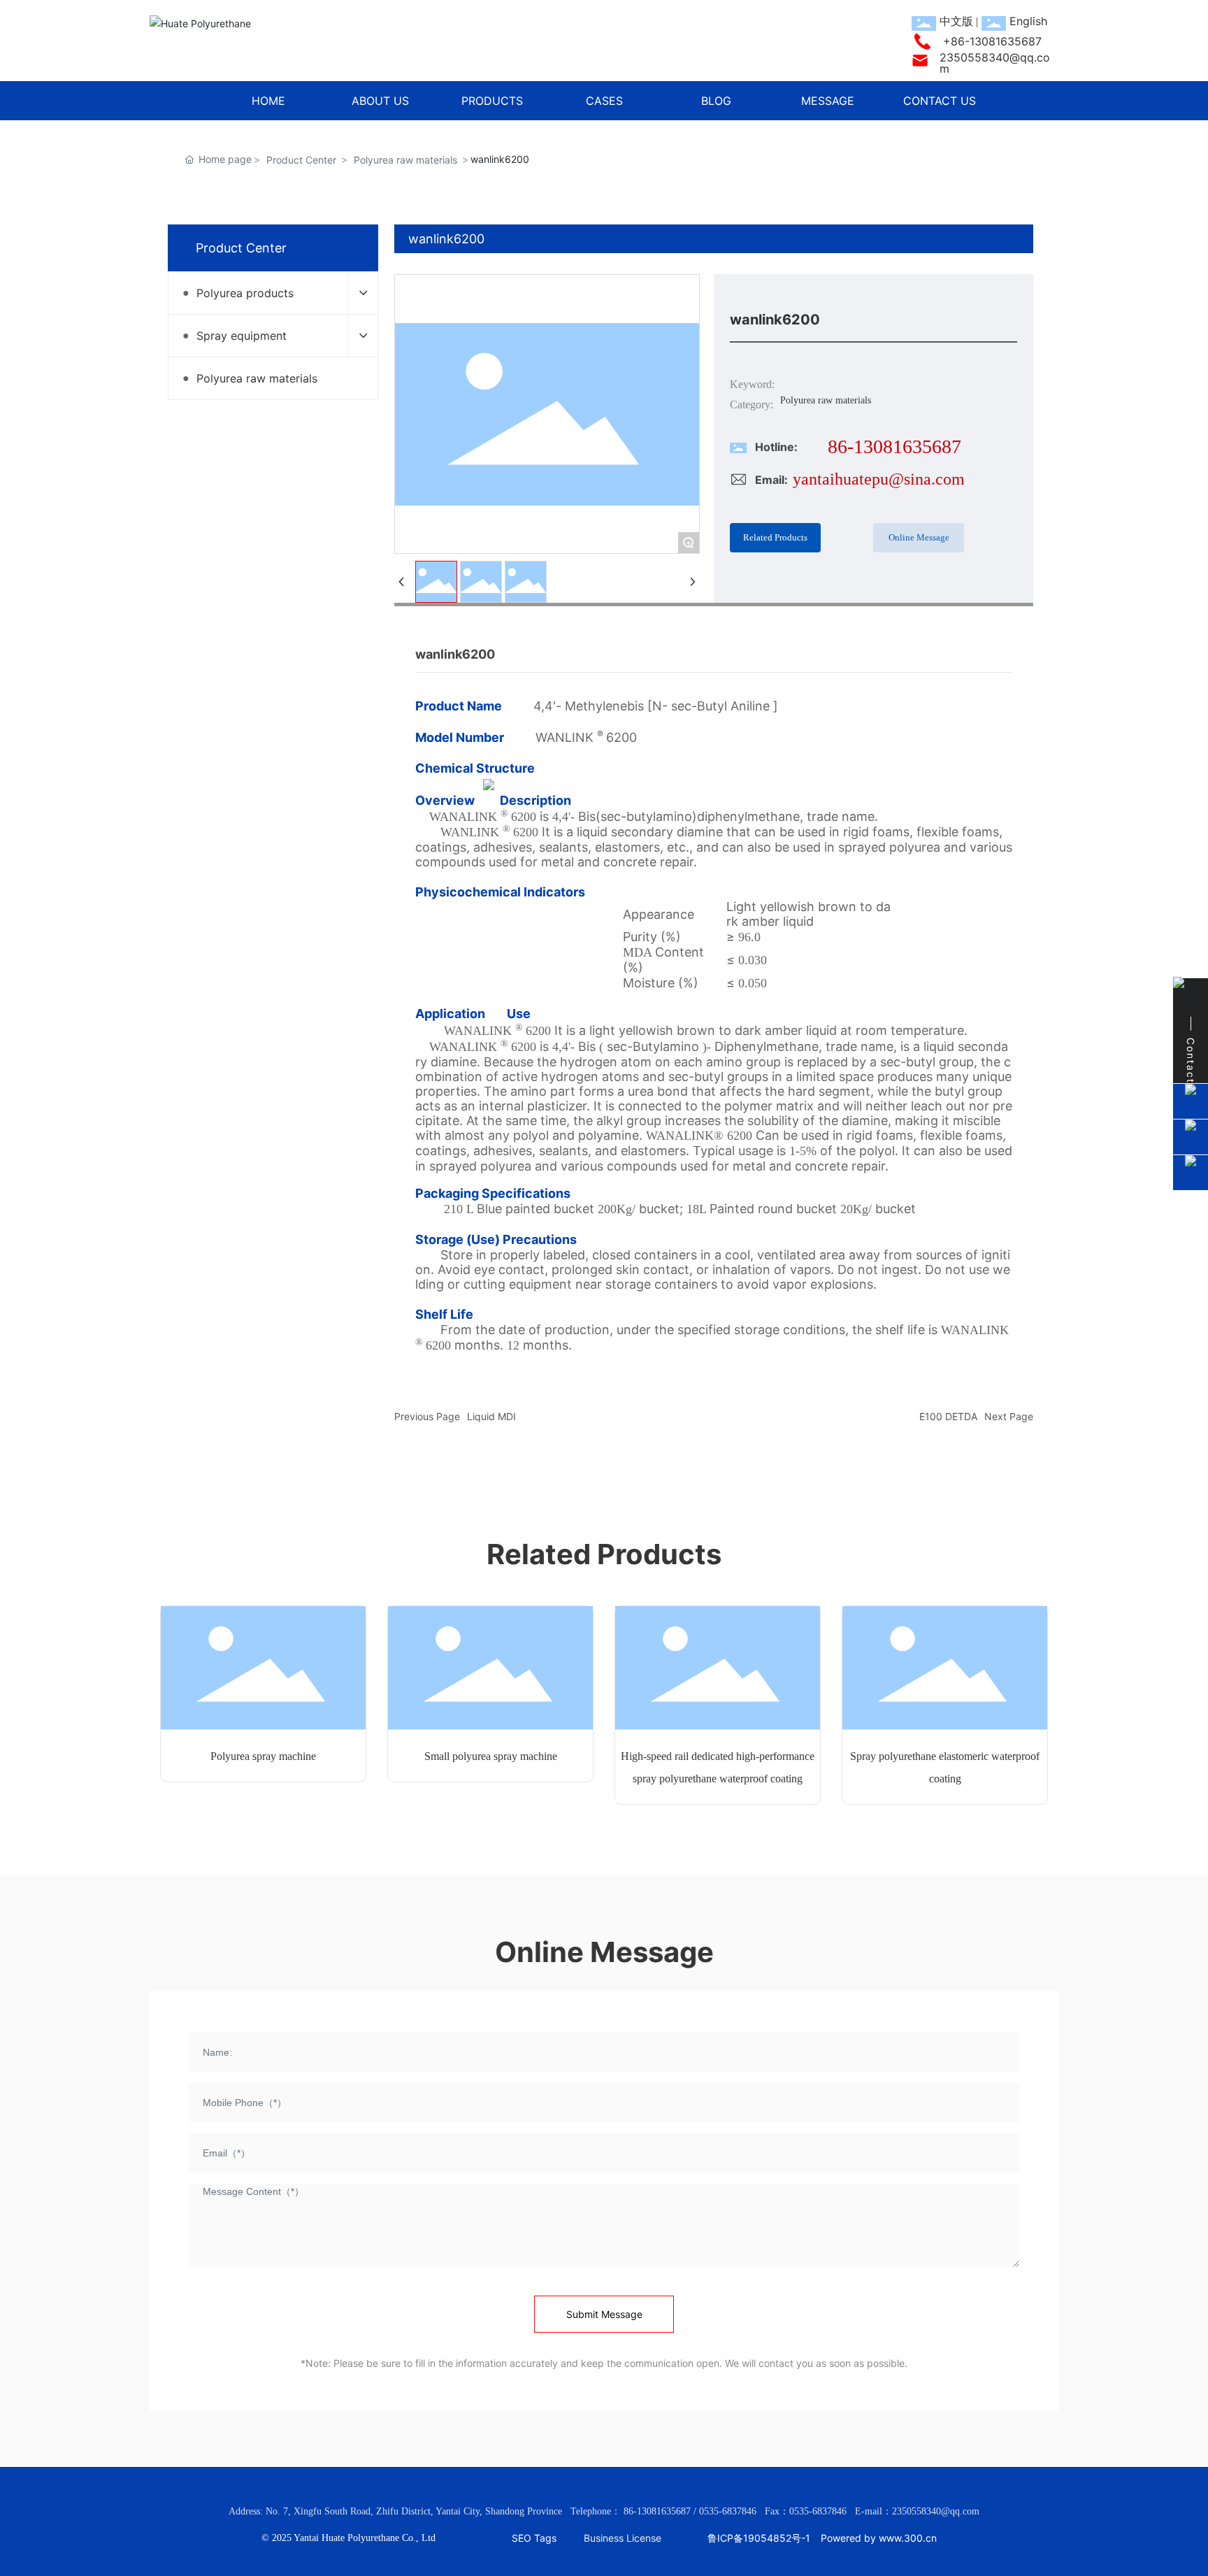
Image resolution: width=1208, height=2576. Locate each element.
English (1028, 21)
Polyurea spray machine (263, 1756)
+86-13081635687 (992, 41)
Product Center (301, 160)
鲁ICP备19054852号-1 (759, 2538)
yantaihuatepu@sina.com (879, 479)
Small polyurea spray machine (491, 1756)
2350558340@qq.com (995, 63)
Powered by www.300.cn (879, 2538)
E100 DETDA (948, 1416)
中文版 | (959, 21)
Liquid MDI (491, 1416)
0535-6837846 (728, 2511)
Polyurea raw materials (405, 160)
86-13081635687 (894, 446)
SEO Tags (534, 2538)
